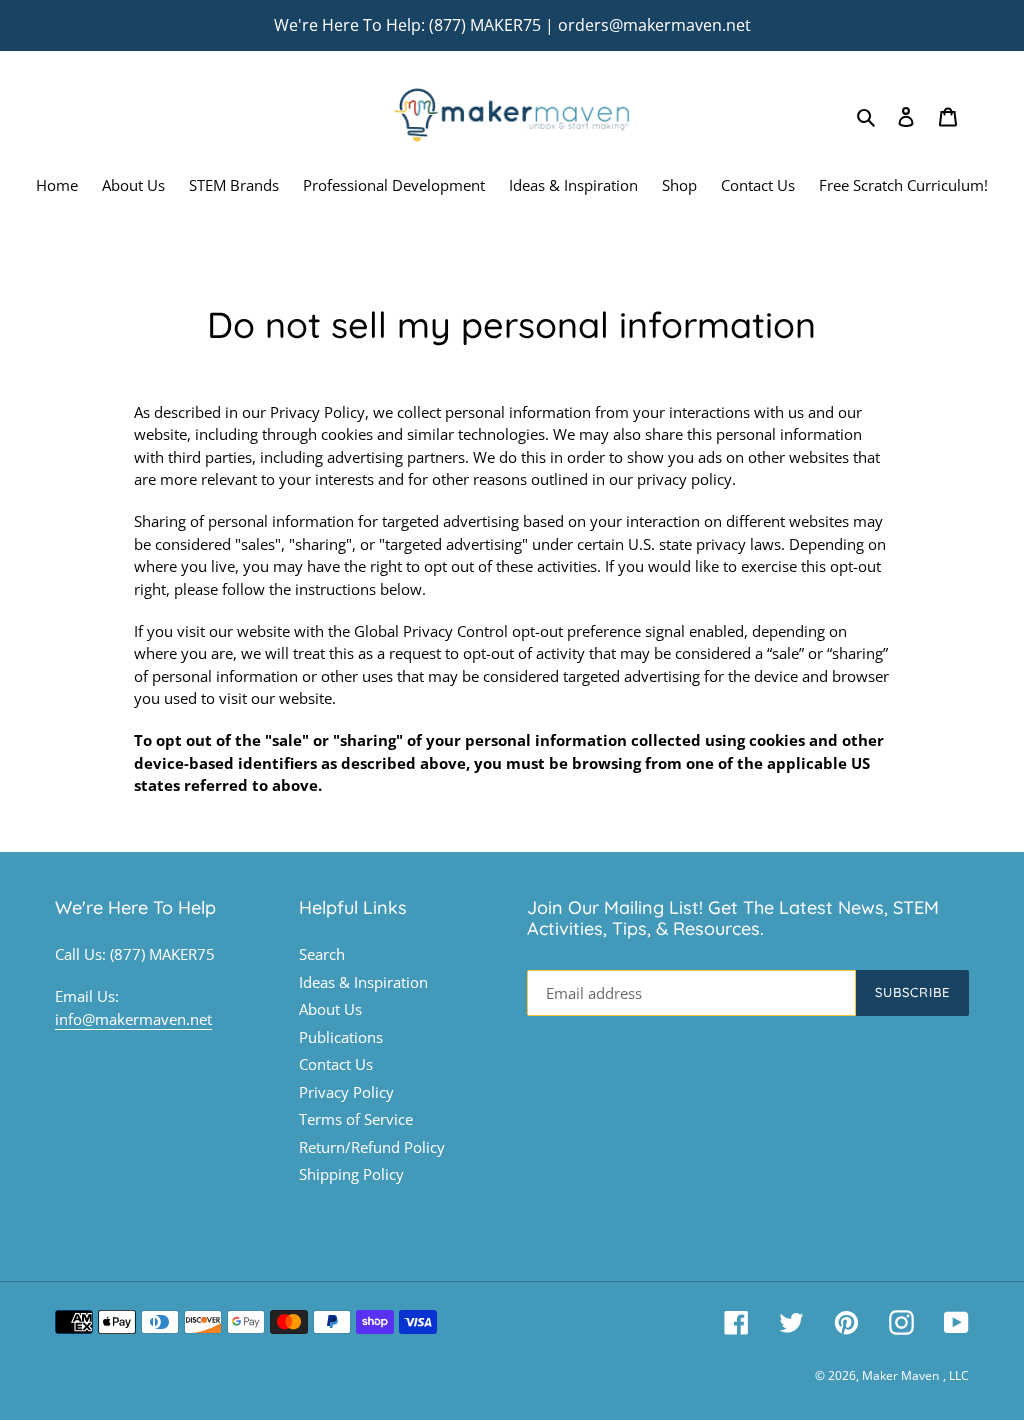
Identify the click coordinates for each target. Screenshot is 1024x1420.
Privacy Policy (346, 1092)
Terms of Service (356, 1119)
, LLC (956, 1375)
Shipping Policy (351, 1174)
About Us (330, 1009)
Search (322, 954)
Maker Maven (900, 1375)
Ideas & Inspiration (363, 982)
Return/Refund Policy (372, 1147)
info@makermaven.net (133, 1019)
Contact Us (336, 1064)
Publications (341, 1037)
